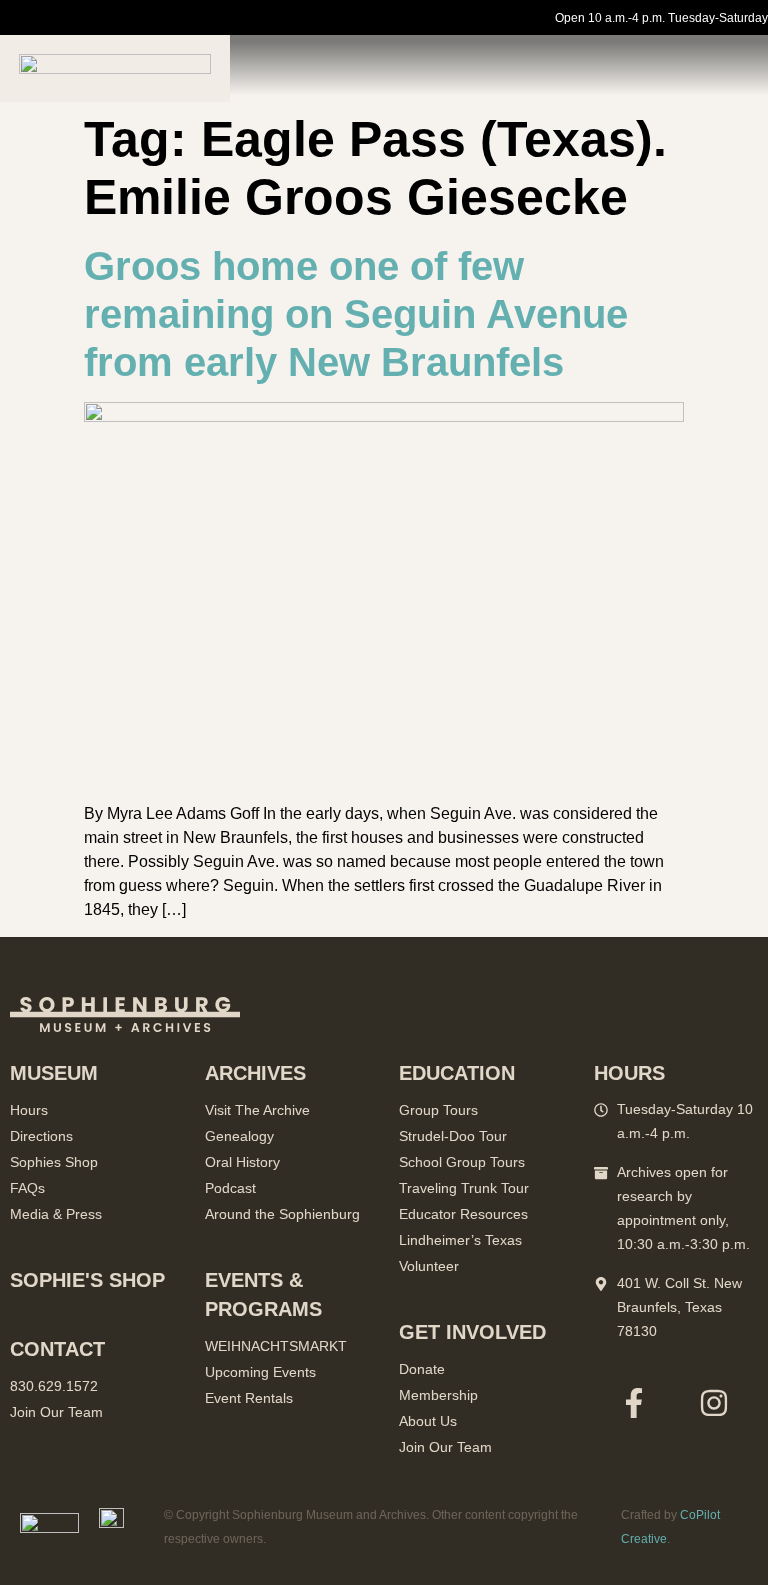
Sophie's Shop (87, 1280)
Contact (57, 1349)
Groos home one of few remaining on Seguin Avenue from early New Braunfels (356, 314)
